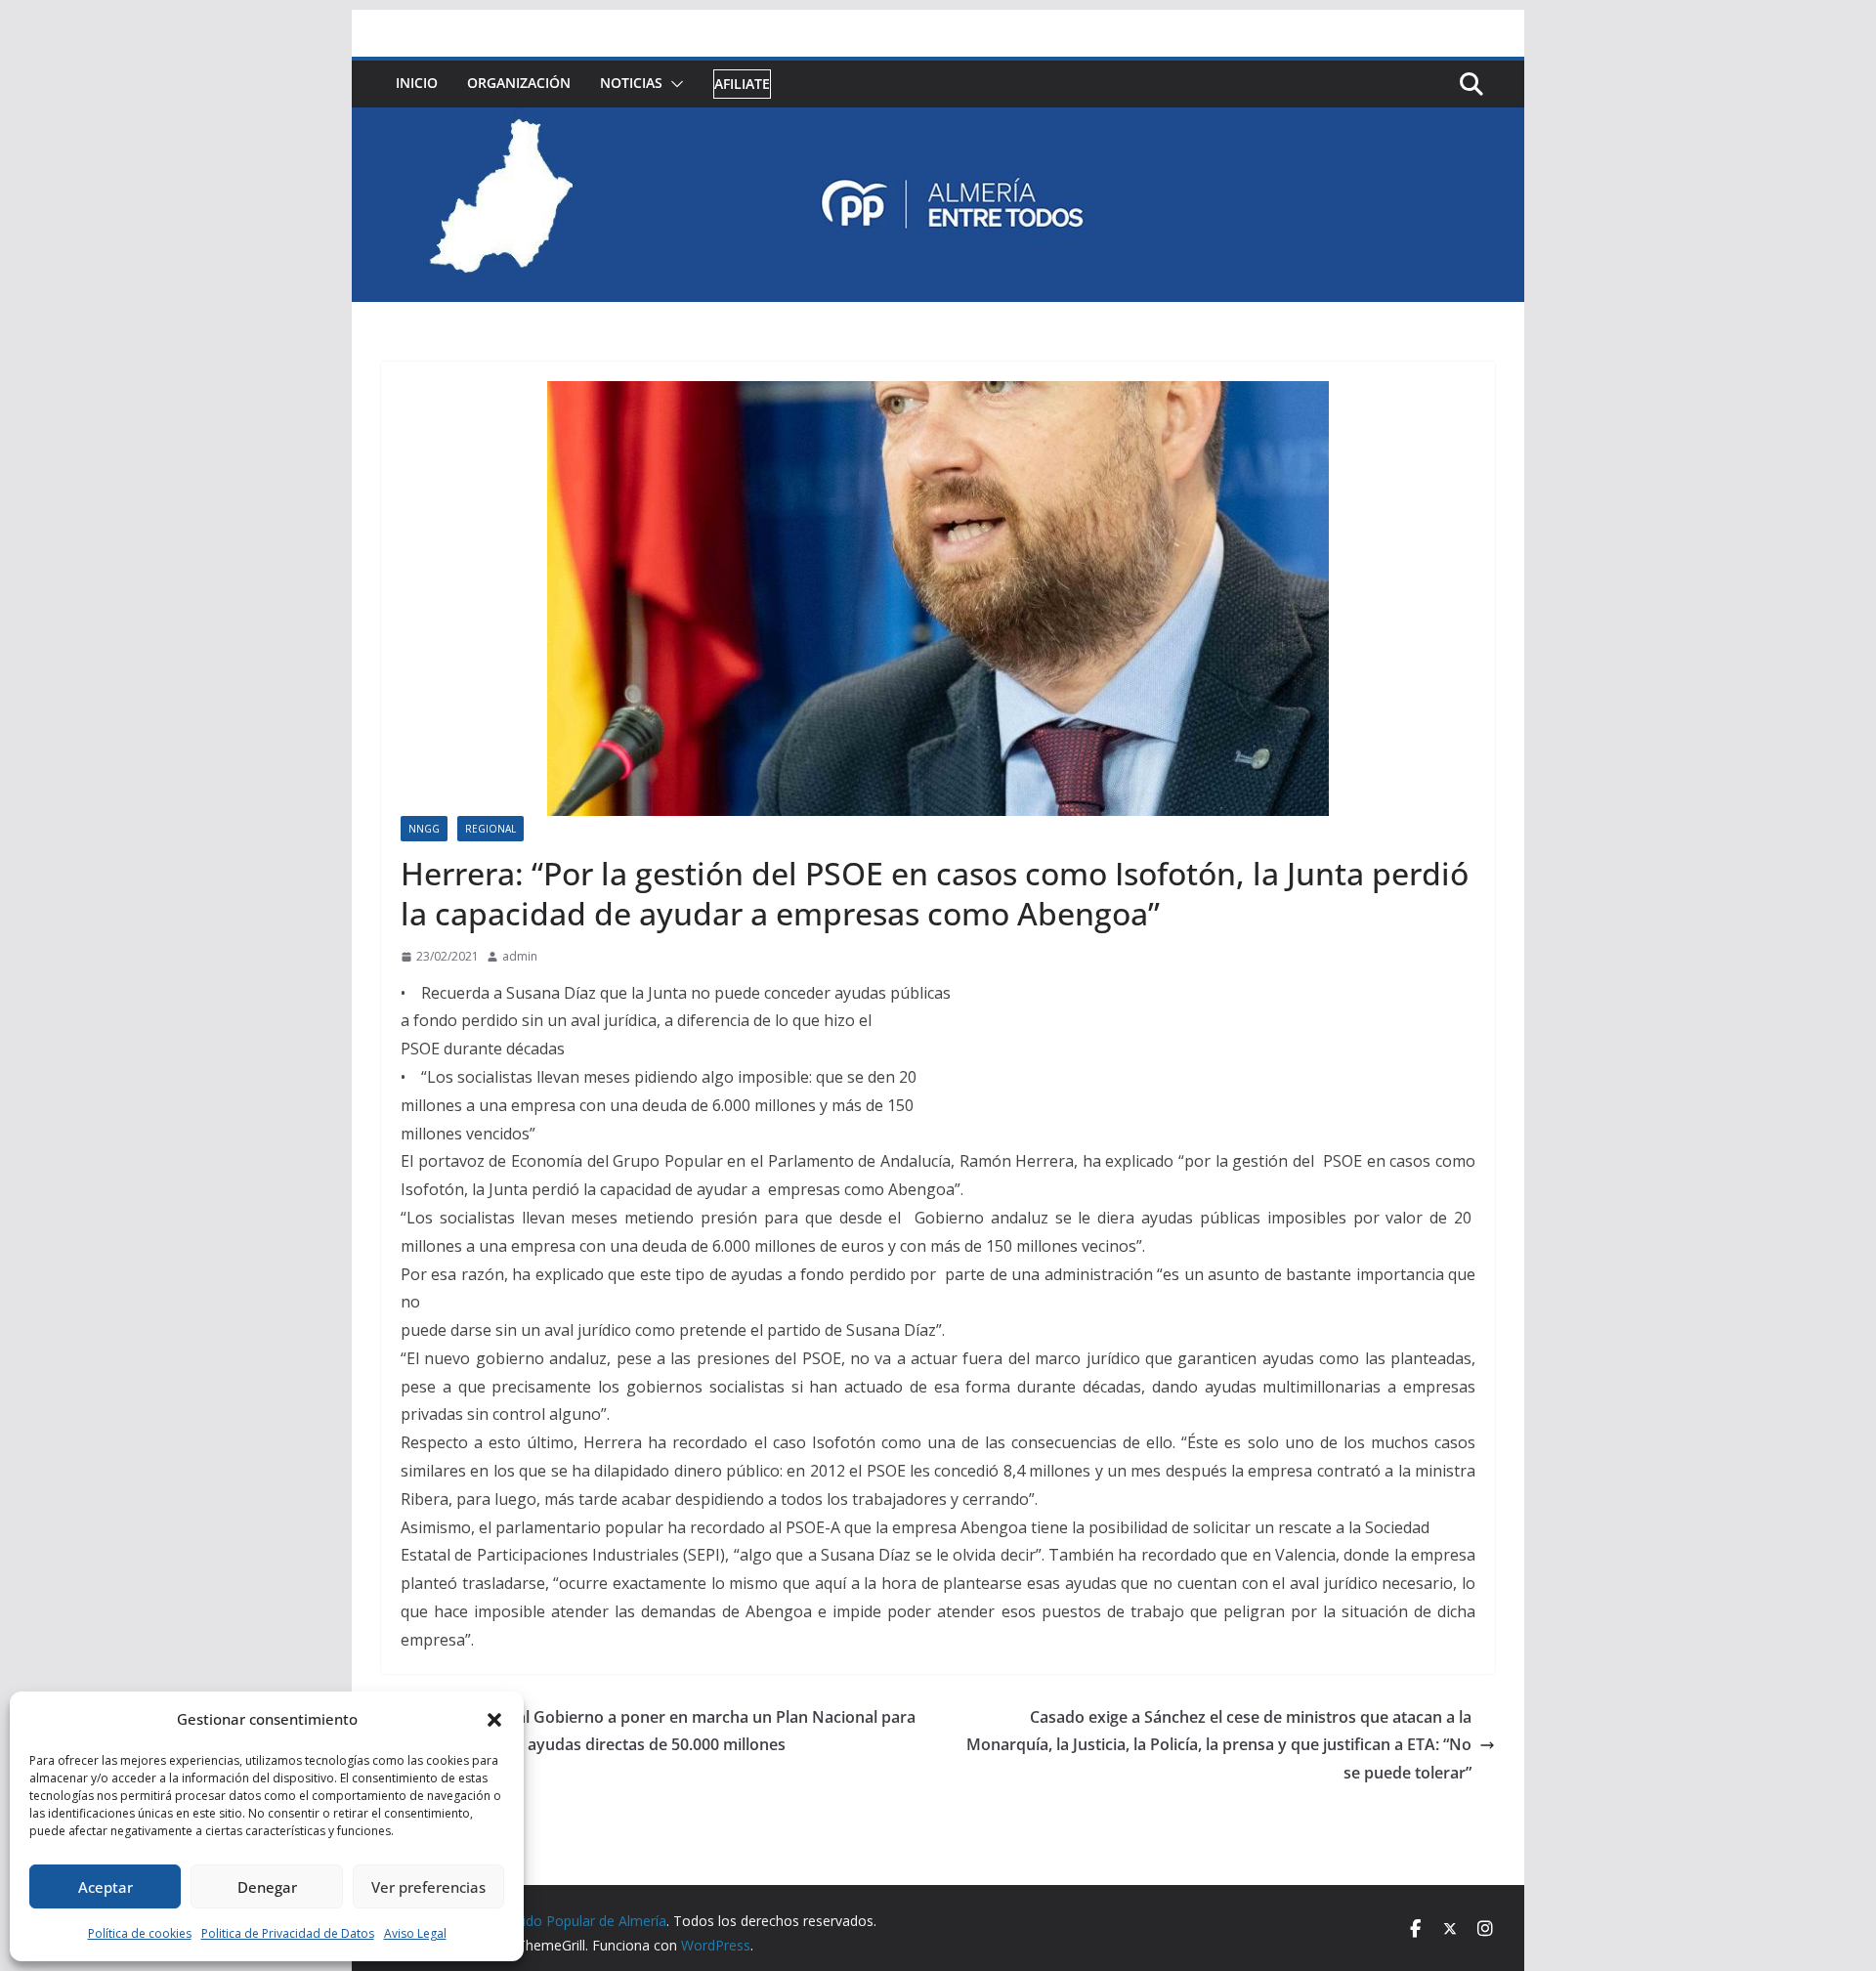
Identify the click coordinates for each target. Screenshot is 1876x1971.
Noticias (631, 83)
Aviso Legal (415, 1933)
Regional (490, 829)
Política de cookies (140, 1933)
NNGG (424, 829)
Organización (519, 83)
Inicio (417, 83)
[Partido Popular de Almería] (938, 121)
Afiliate (742, 84)
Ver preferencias (428, 1887)
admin (520, 956)
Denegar (267, 1887)
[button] (494, 1720)
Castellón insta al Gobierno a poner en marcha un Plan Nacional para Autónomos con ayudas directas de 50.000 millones (660, 1731)
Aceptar (106, 1887)
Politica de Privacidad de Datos (288, 1933)
